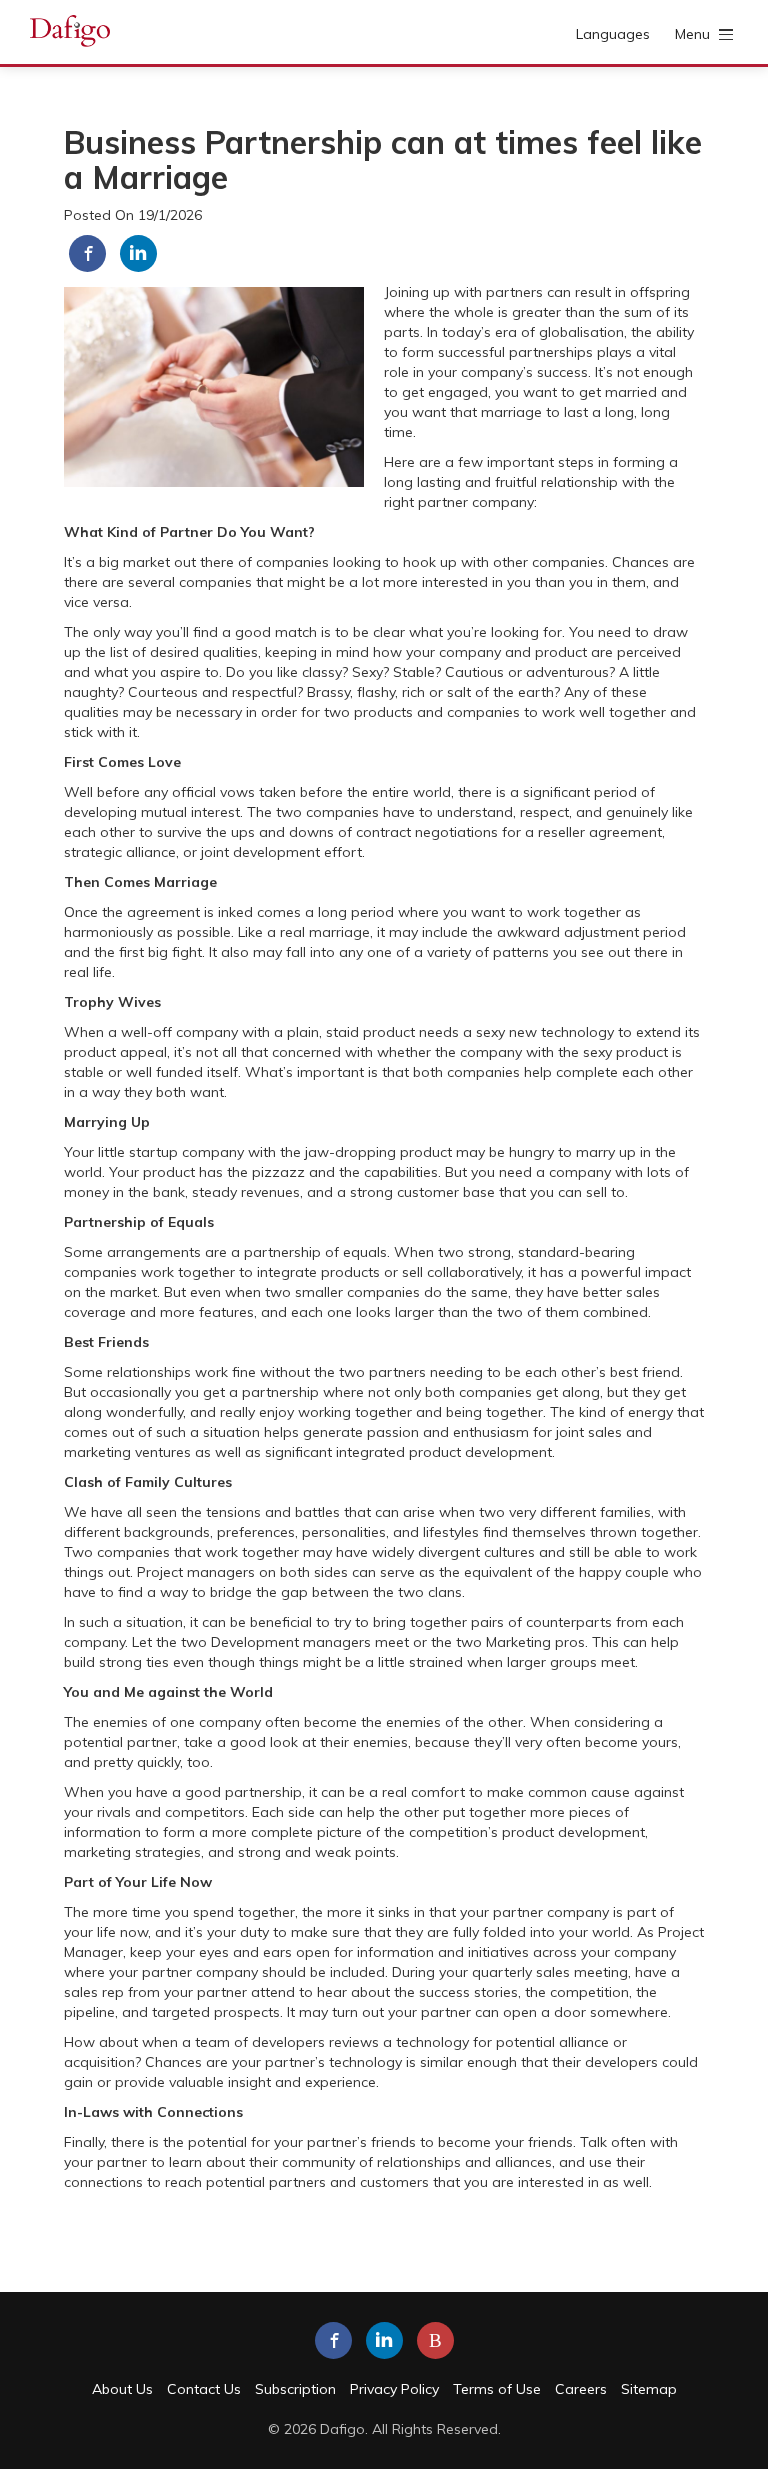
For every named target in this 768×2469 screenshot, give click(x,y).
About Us (122, 2389)
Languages (613, 34)
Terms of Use (497, 2389)
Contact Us (204, 2389)
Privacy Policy (394, 2389)
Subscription (295, 2389)
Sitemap (649, 2389)
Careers (581, 2389)
